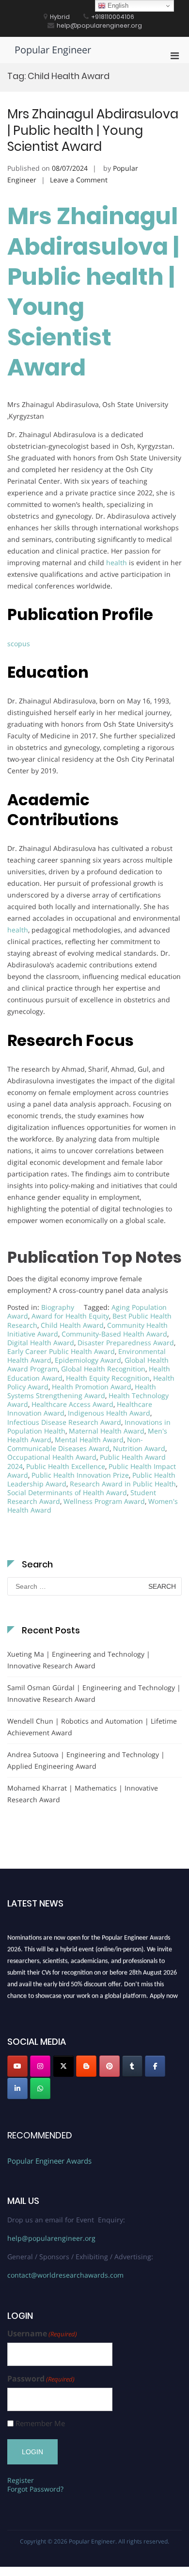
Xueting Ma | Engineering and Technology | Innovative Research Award (79, 1660)
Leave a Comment (79, 180)
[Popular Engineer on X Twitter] (63, 2066)
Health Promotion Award (92, 1387)
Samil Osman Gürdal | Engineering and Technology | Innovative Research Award (94, 1693)
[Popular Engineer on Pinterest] (110, 2066)
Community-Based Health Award (114, 1334)
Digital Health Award (41, 1343)
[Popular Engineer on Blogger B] (86, 2066)
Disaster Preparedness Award (126, 1343)
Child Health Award (72, 1325)
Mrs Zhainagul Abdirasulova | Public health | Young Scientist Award (93, 130)
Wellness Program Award (104, 1501)
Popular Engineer (53, 50)
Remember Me (40, 2423)
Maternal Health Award (107, 1431)
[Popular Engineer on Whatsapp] (40, 2088)
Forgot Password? (35, 2489)
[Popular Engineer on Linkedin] (17, 2088)
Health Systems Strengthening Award (82, 1391)
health (117, 562)
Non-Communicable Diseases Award (75, 1444)
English (117, 6)
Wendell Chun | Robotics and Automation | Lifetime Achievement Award (92, 1727)
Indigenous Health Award (109, 1413)
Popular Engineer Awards (49, 2161)
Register (21, 2480)
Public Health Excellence (66, 1466)
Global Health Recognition (103, 1369)
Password (41, 2379)
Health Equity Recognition (108, 1378)
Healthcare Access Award (72, 1404)
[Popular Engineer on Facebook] (155, 2066)
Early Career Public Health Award (61, 1351)
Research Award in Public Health (123, 1484)
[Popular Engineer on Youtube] (17, 2066)
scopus (19, 644)
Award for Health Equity (70, 1316)
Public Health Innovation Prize (80, 1475)
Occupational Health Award (52, 1457)
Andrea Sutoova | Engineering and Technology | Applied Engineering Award (86, 1760)
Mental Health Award (89, 1440)
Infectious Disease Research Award (64, 1422)
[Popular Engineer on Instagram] (40, 2066)
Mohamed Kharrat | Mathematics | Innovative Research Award (83, 1794)
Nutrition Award (139, 1448)
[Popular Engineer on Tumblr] (132, 2066)
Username (42, 2334)
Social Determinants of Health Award (67, 1492)
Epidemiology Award (88, 1360)
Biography (58, 1307)
